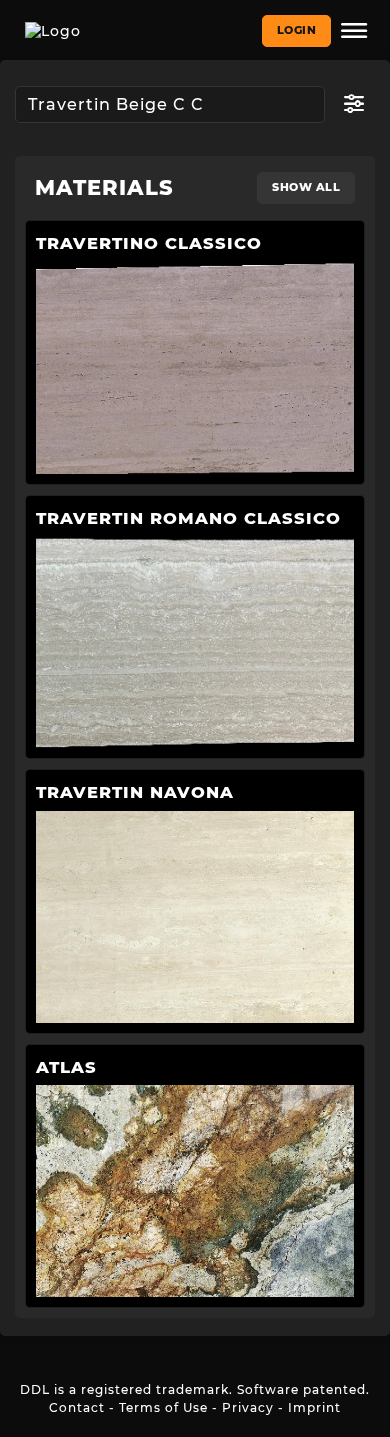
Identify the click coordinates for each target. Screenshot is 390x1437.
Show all (306, 187)
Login (297, 30)
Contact (77, 1407)
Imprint (314, 1407)
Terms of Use (163, 1407)
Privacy (248, 1407)
